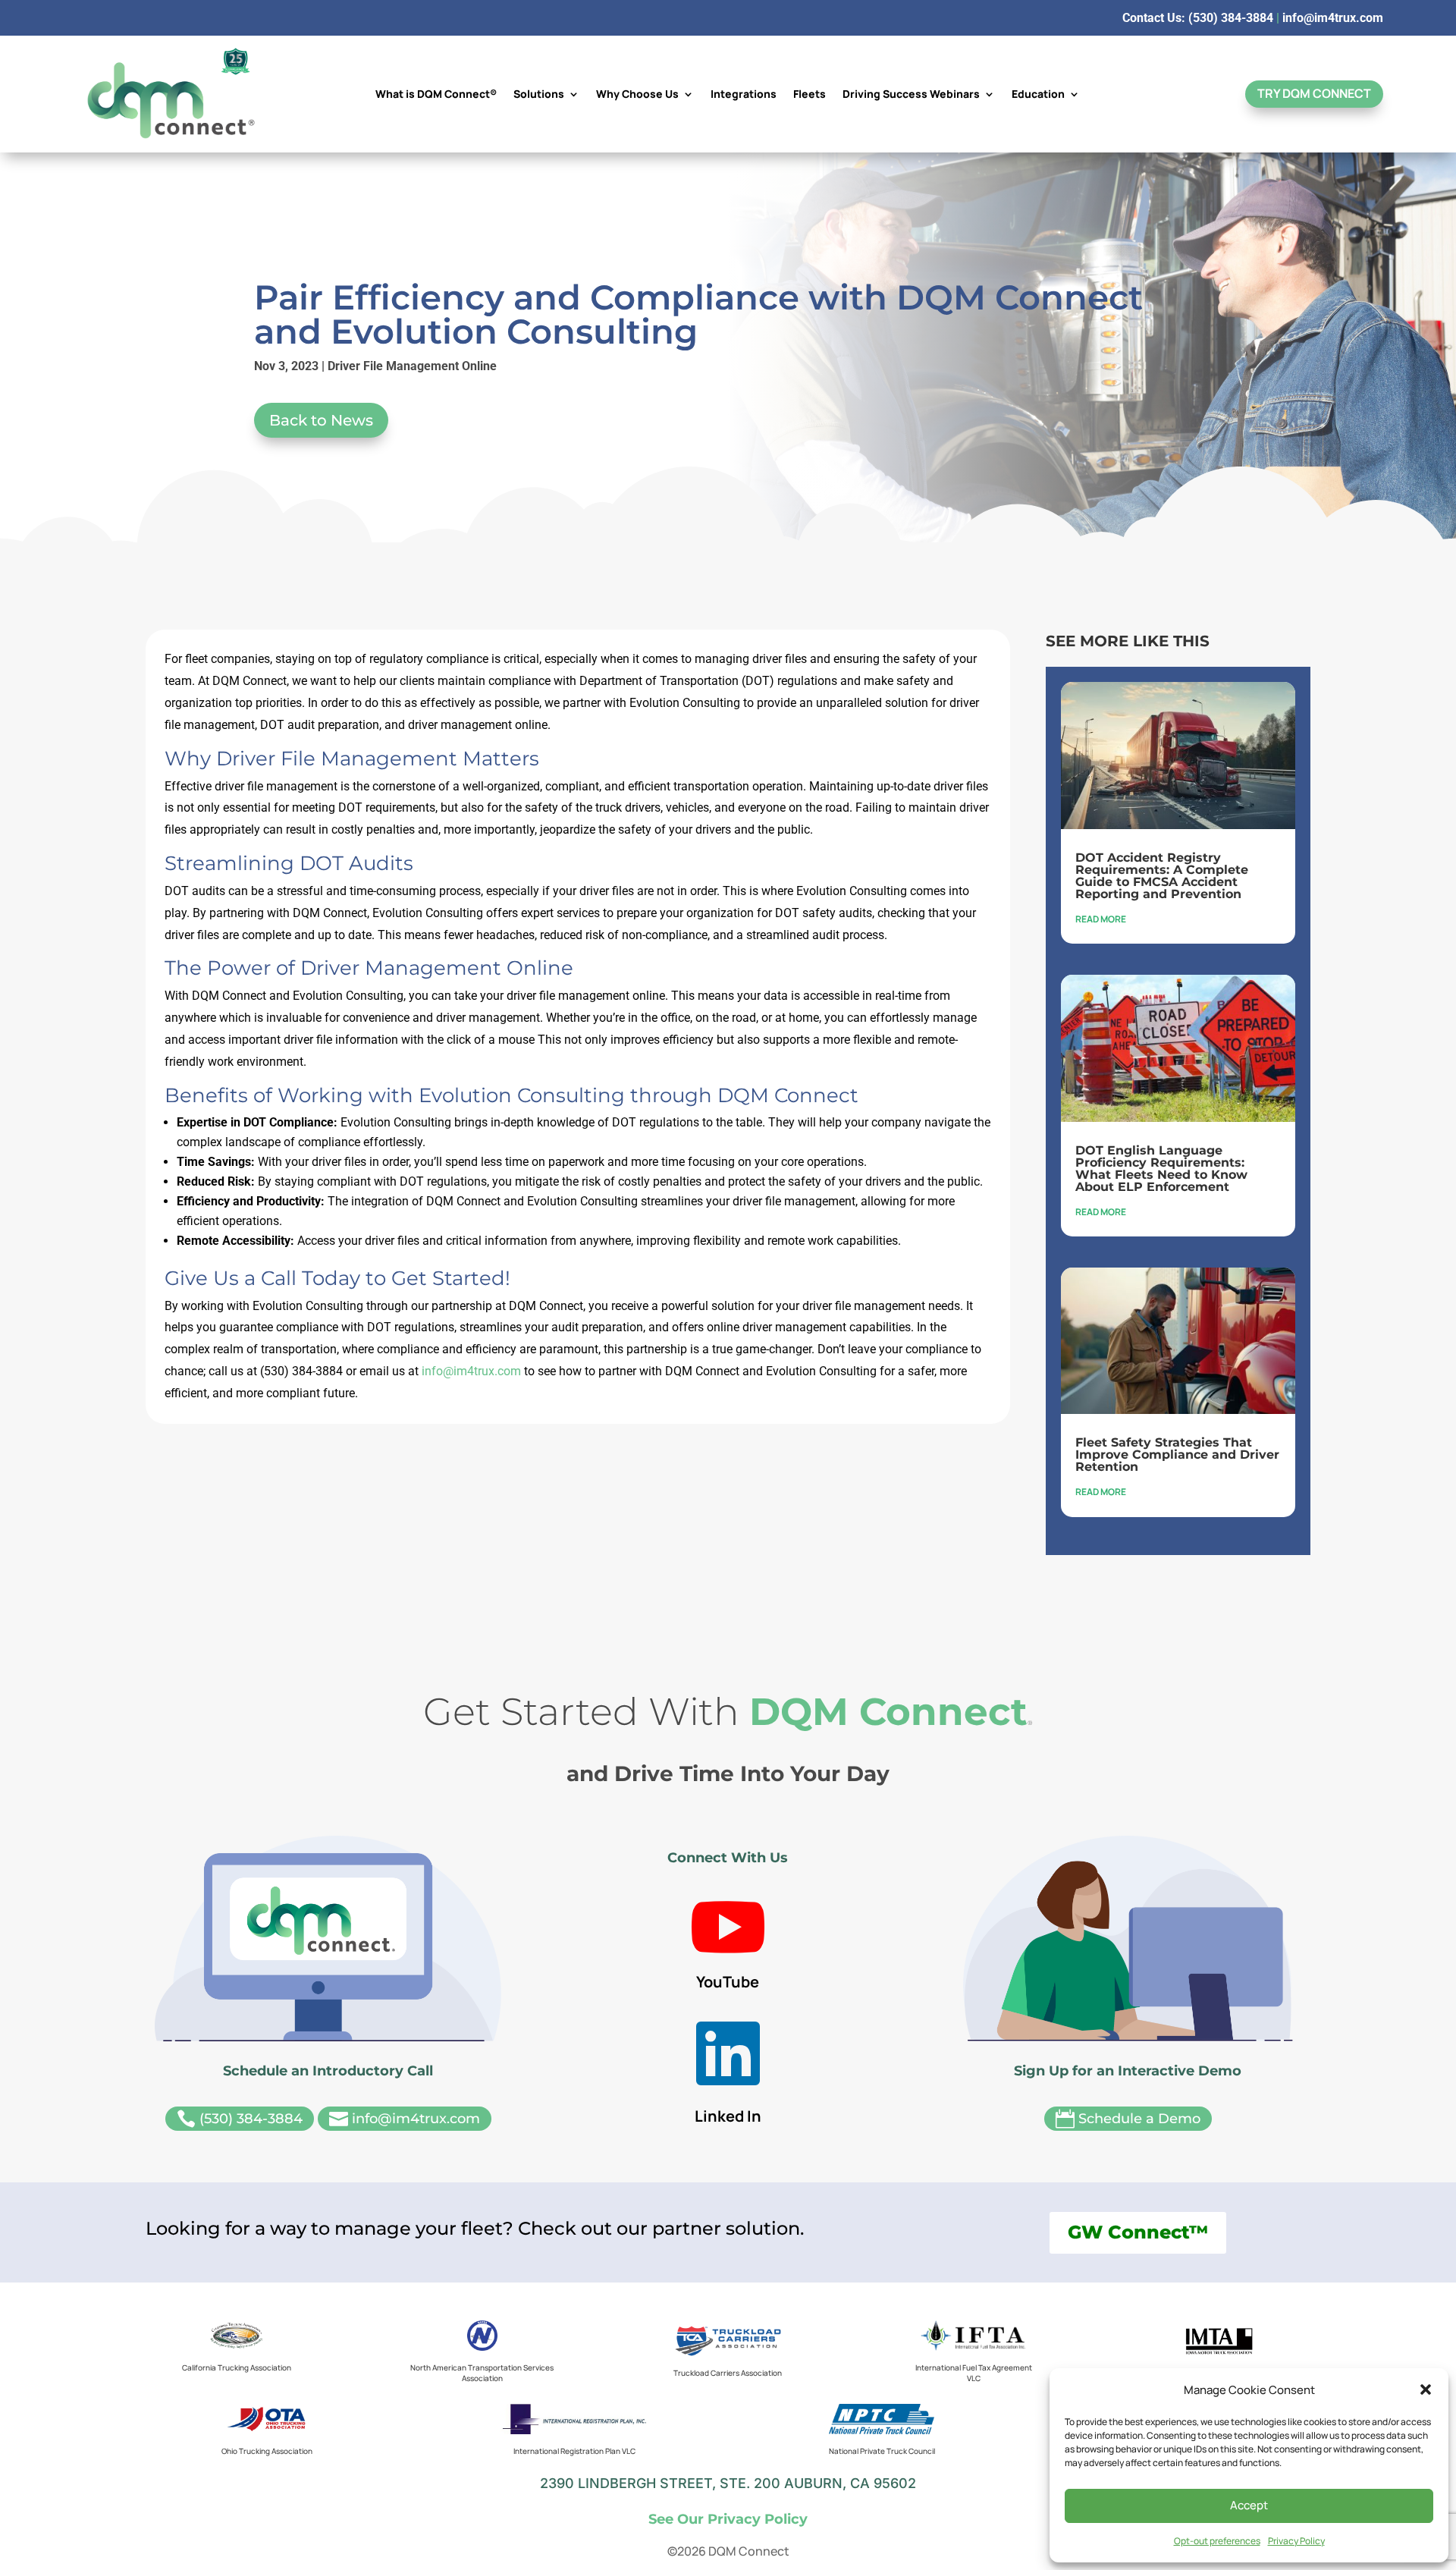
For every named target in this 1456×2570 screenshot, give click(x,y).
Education (1038, 95)
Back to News (321, 420)
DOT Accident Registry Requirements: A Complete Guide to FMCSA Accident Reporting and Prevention (1162, 876)
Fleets (810, 95)
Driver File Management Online (412, 366)
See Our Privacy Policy (728, 2519)
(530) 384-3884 (240, 2119)
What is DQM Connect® (436, 95)
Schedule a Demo (1128, 2119)
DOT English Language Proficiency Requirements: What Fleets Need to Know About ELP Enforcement (1161, 1169)
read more (1101, 919)
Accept (1249, 2505)
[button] (1426, 2389)
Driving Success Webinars (911, 95)
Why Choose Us (637, 95)
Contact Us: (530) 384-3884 (1198, 18)
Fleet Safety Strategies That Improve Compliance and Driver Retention (1177, 1455)
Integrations (744, 95)
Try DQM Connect (1314, 93)
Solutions (539, 95)
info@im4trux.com (1333, 18)
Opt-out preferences (1217, 2541)
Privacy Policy (1296, 2541)
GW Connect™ (1138, 2232)
